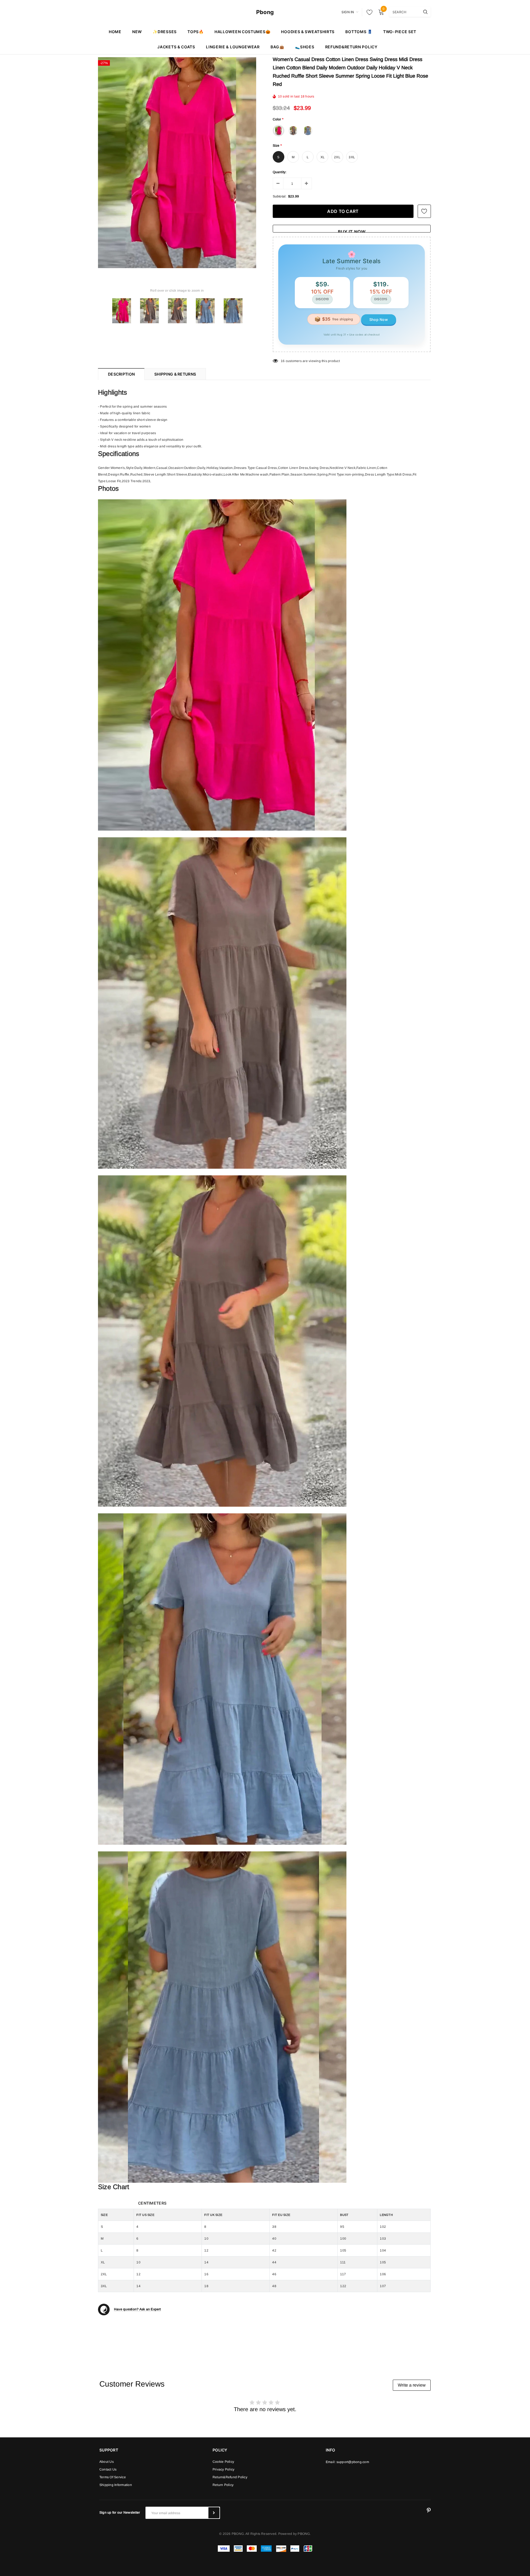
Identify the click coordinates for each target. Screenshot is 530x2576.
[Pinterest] (429, 2511)
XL (323, 157)
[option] (177, 163)
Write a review (412, 2385)
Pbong (265, 12)
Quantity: (280, 172)
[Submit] (214, 2513)
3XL (352, 157)
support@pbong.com (353, 2462)
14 (283, 361)
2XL (337, 157)
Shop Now (379, 320)
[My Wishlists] (368, 12)
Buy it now (352, 231)
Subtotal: (280, 196)
